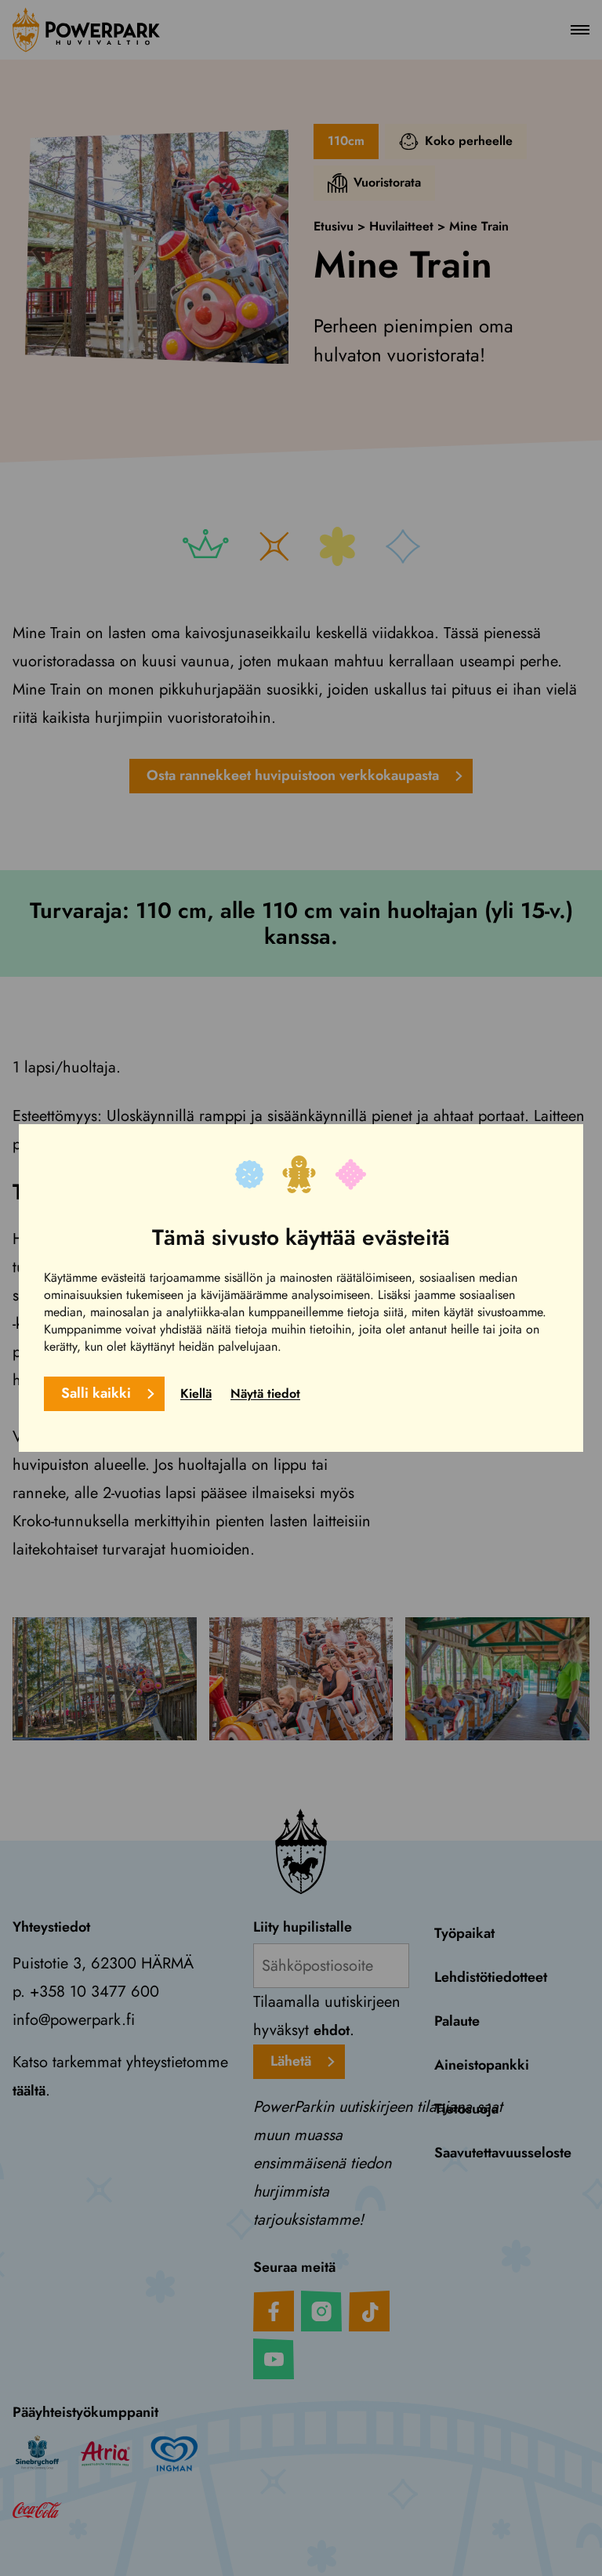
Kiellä (196, 1393)
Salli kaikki (96, 1393)
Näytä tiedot (265, 1393)
